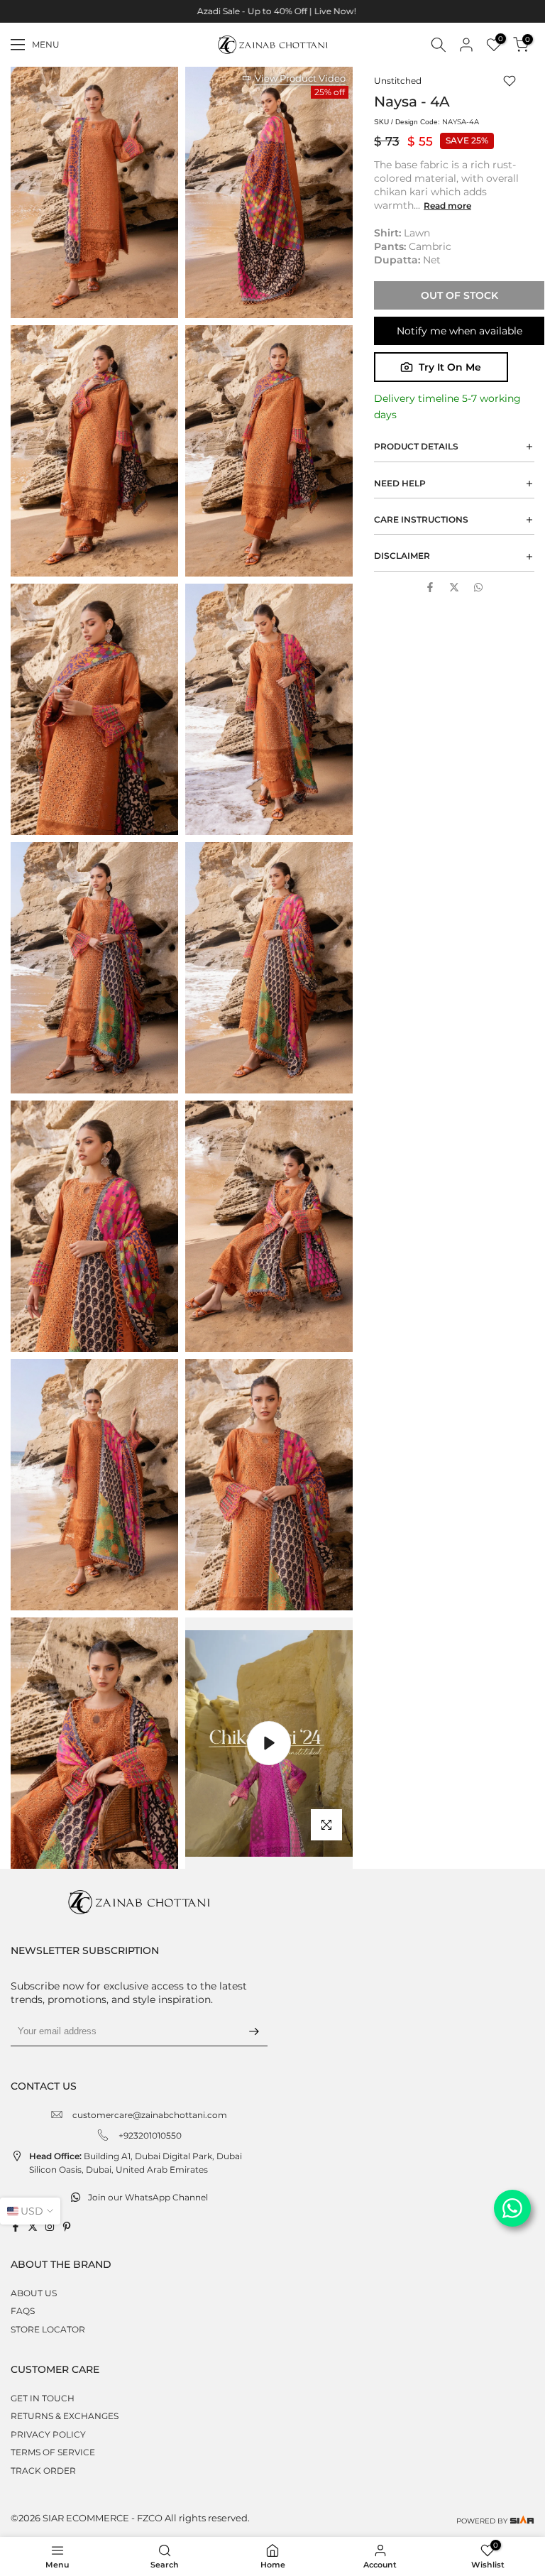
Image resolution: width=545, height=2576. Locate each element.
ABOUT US (34, 2293)
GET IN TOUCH (43, 2398)
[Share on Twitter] (454, 587)
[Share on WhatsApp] (478, 587)
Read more (447, 206)
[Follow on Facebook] (16, 2227)
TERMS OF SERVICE (53, 2452)
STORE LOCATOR (48, 2329)
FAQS (23, 2311)
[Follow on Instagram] (50, 2227)
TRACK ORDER (43, 2471)
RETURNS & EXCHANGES (65, 2416)
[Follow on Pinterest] (67, 2227)
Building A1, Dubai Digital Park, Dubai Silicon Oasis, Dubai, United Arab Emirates (136, 2163)
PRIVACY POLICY (48, 2434)
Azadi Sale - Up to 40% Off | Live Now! (272, 11)
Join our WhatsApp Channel (148, 2197)
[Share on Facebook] (430, 587)
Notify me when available (459, 331)
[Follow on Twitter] (33, 2227)
